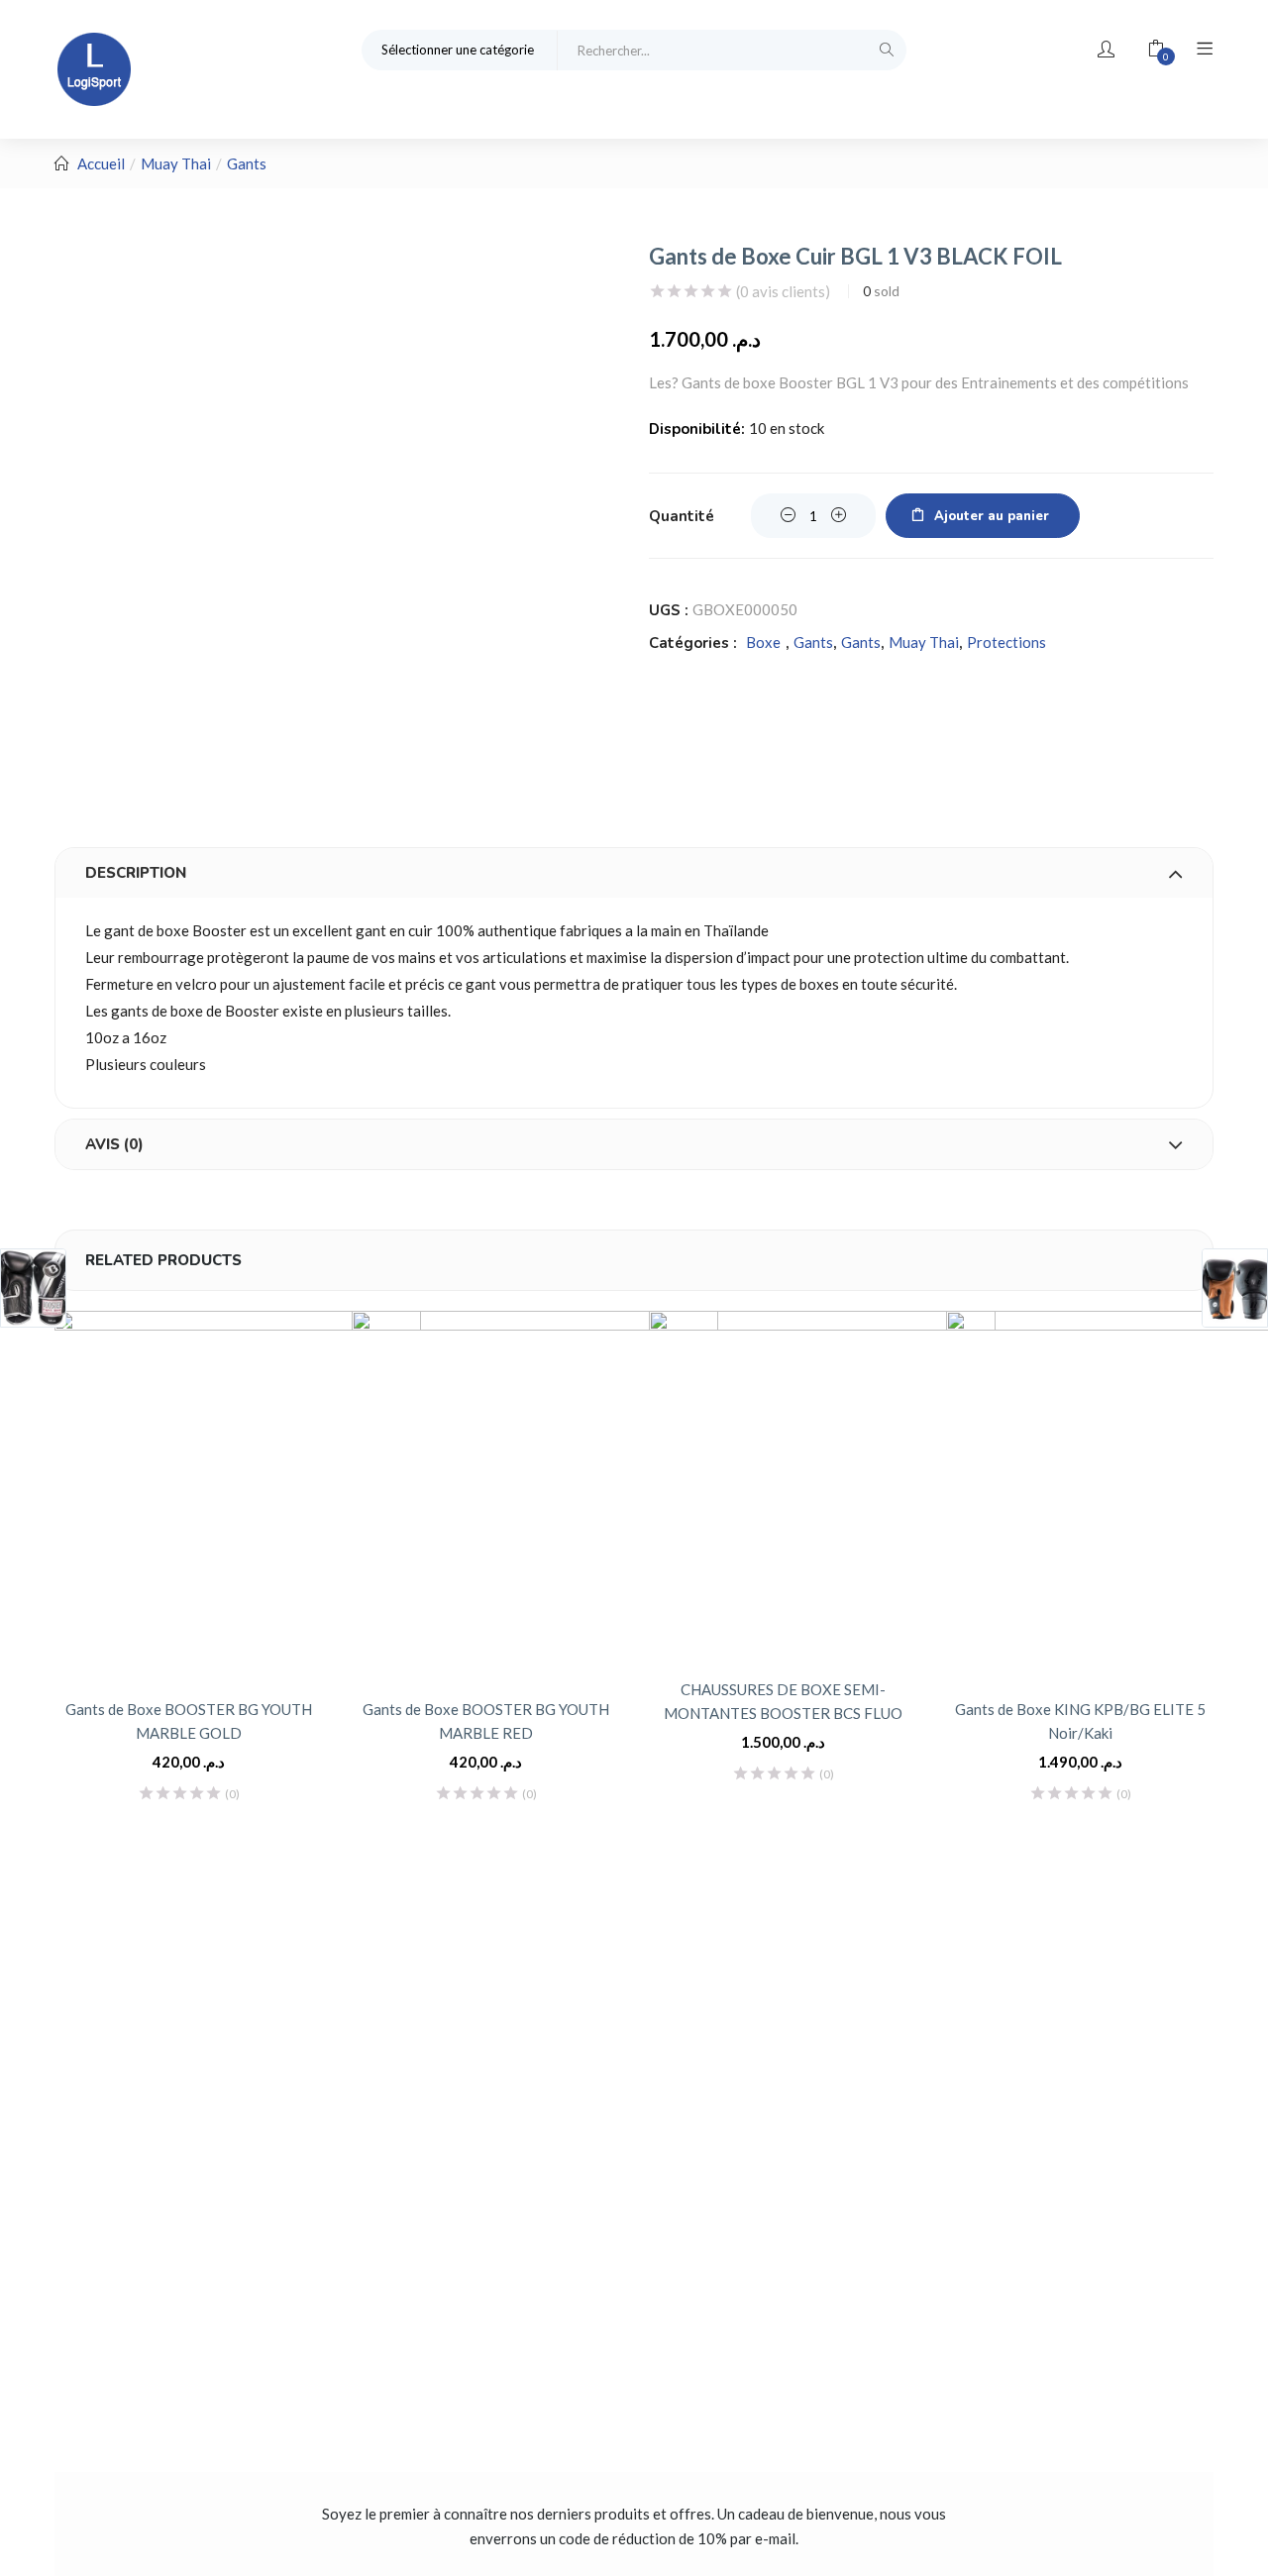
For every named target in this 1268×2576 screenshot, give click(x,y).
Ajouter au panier (992, 516)
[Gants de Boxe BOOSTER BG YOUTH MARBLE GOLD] (238, 1494)
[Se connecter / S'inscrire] (1106, 50)
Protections (1006, 642)
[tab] (634, 873)
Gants (247, 163)
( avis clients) (783, 291)
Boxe (763, 642)
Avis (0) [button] (114, 1144)
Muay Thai (176, 163)
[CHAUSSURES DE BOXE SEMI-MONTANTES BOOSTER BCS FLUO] (822, 1484)
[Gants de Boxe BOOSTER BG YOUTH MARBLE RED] (535, 1494)
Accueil (101, 163)
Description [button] (136, 873)
